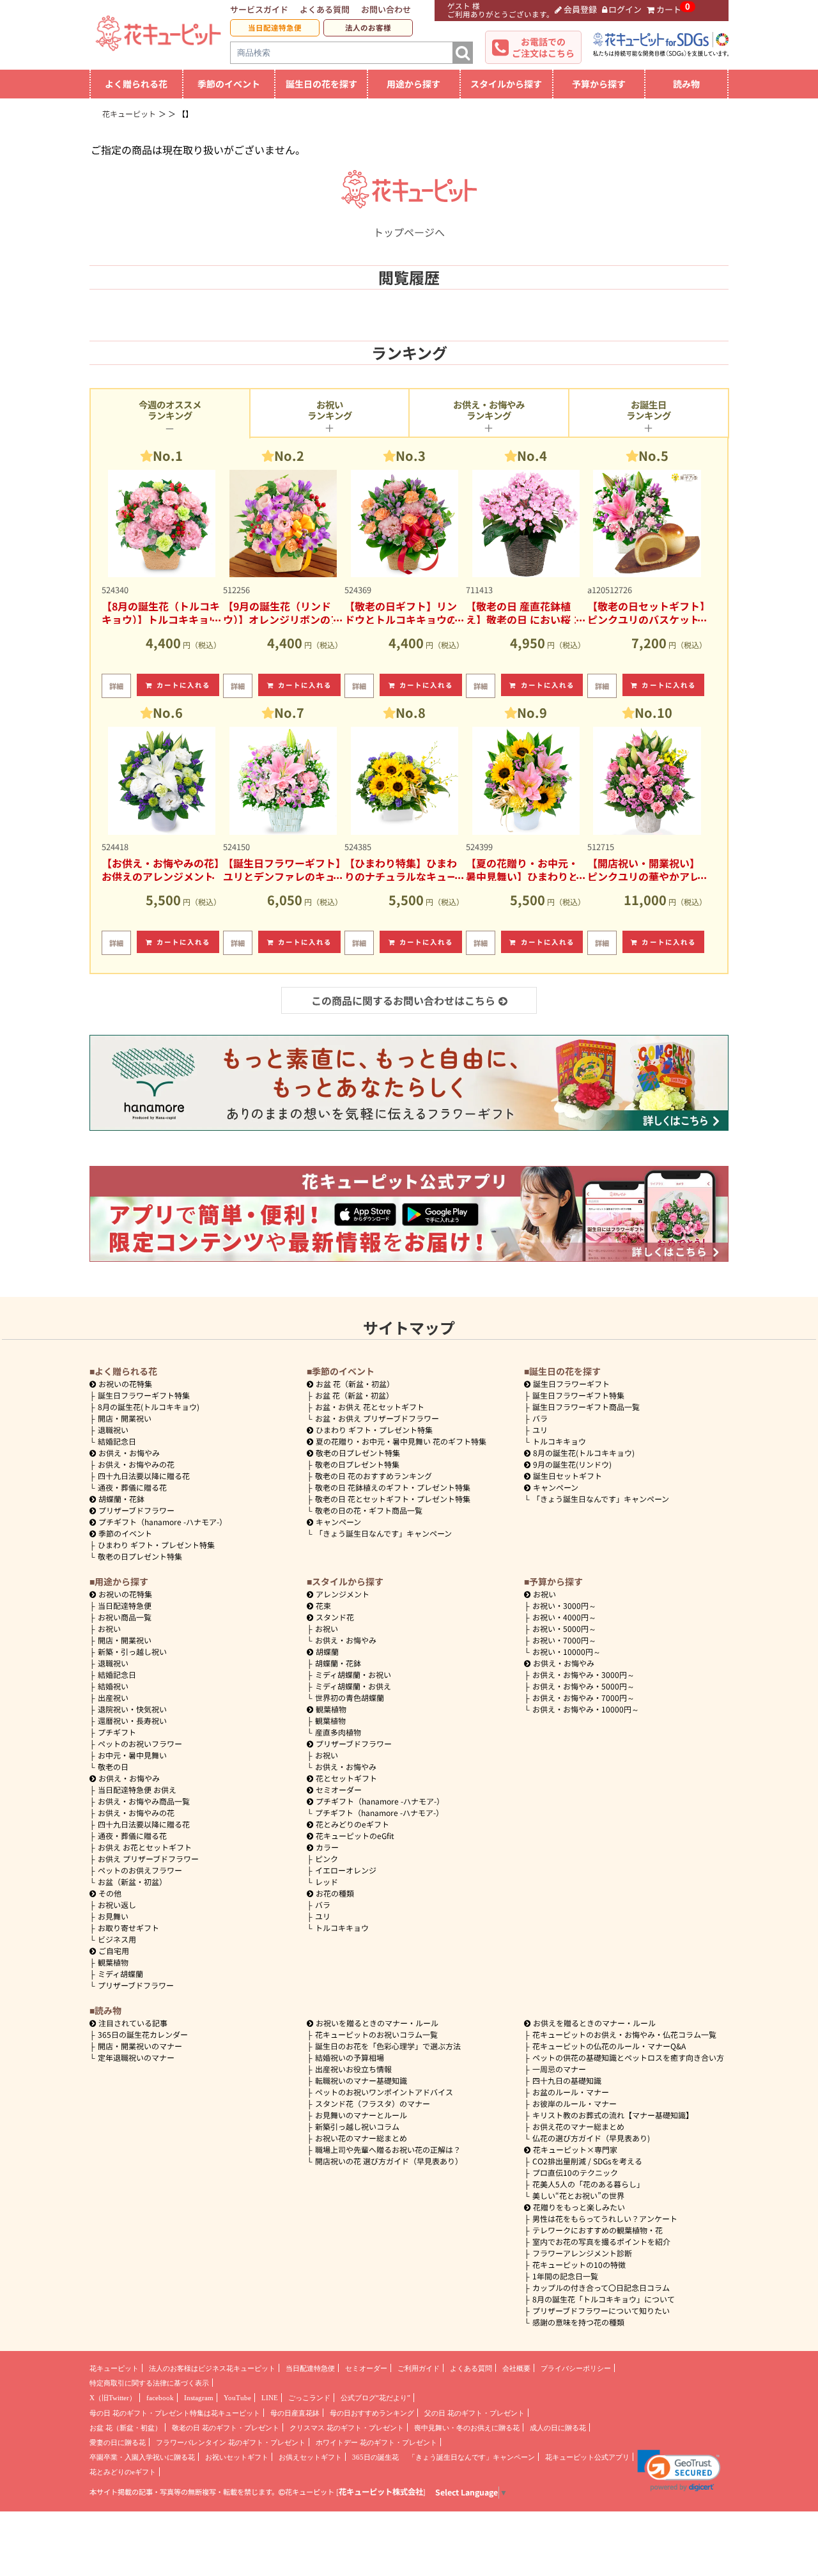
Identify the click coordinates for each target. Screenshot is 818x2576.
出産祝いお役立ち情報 (353, 2069)
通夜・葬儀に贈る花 (132, 1487)
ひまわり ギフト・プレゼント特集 (156, 1545)
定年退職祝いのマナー (136, 2057)
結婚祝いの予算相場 (350, 2057)
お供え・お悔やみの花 (136, 1464)
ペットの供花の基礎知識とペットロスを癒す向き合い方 (628, 2057)
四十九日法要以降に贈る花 (144, 1476)
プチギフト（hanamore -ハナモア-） (163, 1522)
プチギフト (117, 1732)
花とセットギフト (346, 1778)
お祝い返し (117, 1905)
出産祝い (113, 1697)
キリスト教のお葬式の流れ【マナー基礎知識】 (613, 2115)
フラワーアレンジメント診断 (582, 2253)
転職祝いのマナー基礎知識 (361, 2080)
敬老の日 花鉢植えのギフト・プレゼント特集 (393, 1487)
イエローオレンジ (346, 1870)
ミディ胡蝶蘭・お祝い (353, 1674)
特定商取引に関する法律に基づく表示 (149, 2383)
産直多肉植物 (338, 1732)
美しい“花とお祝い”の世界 (578, 2195)
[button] (679, 2471)
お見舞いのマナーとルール (361, 2115)
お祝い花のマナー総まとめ (361, 2138)
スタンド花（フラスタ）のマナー (373, 2103)
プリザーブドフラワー (136, 1510)
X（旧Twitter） (113, 2398)
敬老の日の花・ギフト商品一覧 (369, 1510)
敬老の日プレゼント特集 (140, 1556)
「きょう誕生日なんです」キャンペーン (383, 1533)
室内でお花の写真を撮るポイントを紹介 (601, 2241)
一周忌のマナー (559, 2069)
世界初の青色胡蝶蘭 (350, 1697)
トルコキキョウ (559, 1441)
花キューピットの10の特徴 (579, 2264)
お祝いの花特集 (125, 1384)
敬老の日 (113, 1766)
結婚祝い (113, 1686)
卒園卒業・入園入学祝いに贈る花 (142, 2457)
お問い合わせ (386, 9)
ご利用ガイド (419, 2368)
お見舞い (113, 1916)
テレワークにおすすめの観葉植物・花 (598, 2230)
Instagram (199, 2398)
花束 (323, 1605)
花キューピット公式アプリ (587, 2457)
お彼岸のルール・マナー (575, 2103)
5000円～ (564, 1628)
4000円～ (564, 1617)
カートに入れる (184, 685)
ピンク (327, 1858)
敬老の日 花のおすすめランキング (374, 1476)
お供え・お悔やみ (129, 1453)
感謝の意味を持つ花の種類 (578, 2322)
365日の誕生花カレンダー (143, 2034)
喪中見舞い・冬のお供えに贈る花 (467, 2428)
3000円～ (564, 1605)
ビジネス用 (117, 1939)
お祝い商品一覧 (125, 1617)
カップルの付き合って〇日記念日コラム (601, 2287)
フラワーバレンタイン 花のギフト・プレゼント (231, 2442)
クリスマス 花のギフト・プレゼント (347, 2428)
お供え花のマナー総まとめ (578, 2126)
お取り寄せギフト (128, 1928)
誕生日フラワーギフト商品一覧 (586, 1407)
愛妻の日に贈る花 (118, 2442)
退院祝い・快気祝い (132, 1709)
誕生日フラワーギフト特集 (144, 1395)
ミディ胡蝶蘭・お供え (353, 1686)
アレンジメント (343, 1594)
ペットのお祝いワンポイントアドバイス (384, 2092)
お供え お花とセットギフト (145, 1847)
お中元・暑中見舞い (132, 1755)
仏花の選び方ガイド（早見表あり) (591, 2138)
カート (669, 9)
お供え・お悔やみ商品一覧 (144, 1801)
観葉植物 (113, 1962)
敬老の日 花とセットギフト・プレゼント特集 (393, 1499)
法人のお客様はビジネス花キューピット (212, 2368)
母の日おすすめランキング (372, 2413)
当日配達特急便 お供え (137, 1789)
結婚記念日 (117, 1441)
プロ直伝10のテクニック (575, 2172)
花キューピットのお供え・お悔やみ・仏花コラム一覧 (624, 2034)
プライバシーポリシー (576, 2368)
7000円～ (564, 1640)
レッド (327, 1882)
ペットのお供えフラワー (140, 1870)
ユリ (540, 1430)
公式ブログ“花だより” (375, 2398)
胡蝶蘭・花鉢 (121, 1499)
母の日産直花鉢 (295, 2413)
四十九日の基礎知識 (567, 2080)
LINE (270, 2398)
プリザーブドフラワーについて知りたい (601, 2310)
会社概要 (516, 2368)
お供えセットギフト (310, 2457)
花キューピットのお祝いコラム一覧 (376, 2034)
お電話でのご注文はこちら (543, 47)
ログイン (625, 9)
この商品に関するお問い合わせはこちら (403, 1000)
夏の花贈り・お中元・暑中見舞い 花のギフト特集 (401, 1441)
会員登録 (580, 9)
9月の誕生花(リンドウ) (572, 1464)
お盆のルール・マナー (571, 2092)
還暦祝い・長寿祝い (132, 1720)
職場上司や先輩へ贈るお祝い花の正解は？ (388, 2149)
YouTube (237, 2398)
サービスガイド (259, 9)
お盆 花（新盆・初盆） (354, 1395)
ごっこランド (309, 2398)
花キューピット (114, 2368)
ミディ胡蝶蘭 (120, 1974)
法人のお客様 (368, 27)
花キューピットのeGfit (355, 1835)
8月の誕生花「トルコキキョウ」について (604, 2299)
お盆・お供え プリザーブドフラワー (377, 1418)
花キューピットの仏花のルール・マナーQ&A (609, 2046)
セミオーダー (339, 1789)
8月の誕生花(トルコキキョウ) (149, 1407)
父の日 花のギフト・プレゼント (475, 2413)
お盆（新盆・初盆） (132, 1882)
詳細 (116, 686)
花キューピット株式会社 (381, 2492)
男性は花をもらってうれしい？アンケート (605, 2218)
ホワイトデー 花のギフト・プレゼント (376, 2442)
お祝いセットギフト (237, 2457)
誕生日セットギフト (567, 1476)
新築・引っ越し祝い (132, 1651)
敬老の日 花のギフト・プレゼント (226, 2428)
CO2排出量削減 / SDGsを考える (587, 2161)
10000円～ (567, 1651)
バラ (540, 1418)
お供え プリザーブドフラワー (148, 1858)
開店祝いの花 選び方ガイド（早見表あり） (389, 2161)
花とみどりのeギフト (352, 1824)
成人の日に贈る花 (558, 2428)
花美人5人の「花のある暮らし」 (588, 2184)
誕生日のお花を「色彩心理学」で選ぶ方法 (388, 2046)
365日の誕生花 (375, 2457)
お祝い (109, 1628)
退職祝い (113, 1430)
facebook (160, 2398)
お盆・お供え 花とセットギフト (370, 1407)
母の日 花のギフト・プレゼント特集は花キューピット (175, 2413)
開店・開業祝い (125, 1418)
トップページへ (409, 232)
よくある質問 (325, 9)
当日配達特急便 (275, 27)
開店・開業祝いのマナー (140, 2046)
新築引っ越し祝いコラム (357, 2126)
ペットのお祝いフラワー (140, 1743)
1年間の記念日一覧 (565, 2276)
